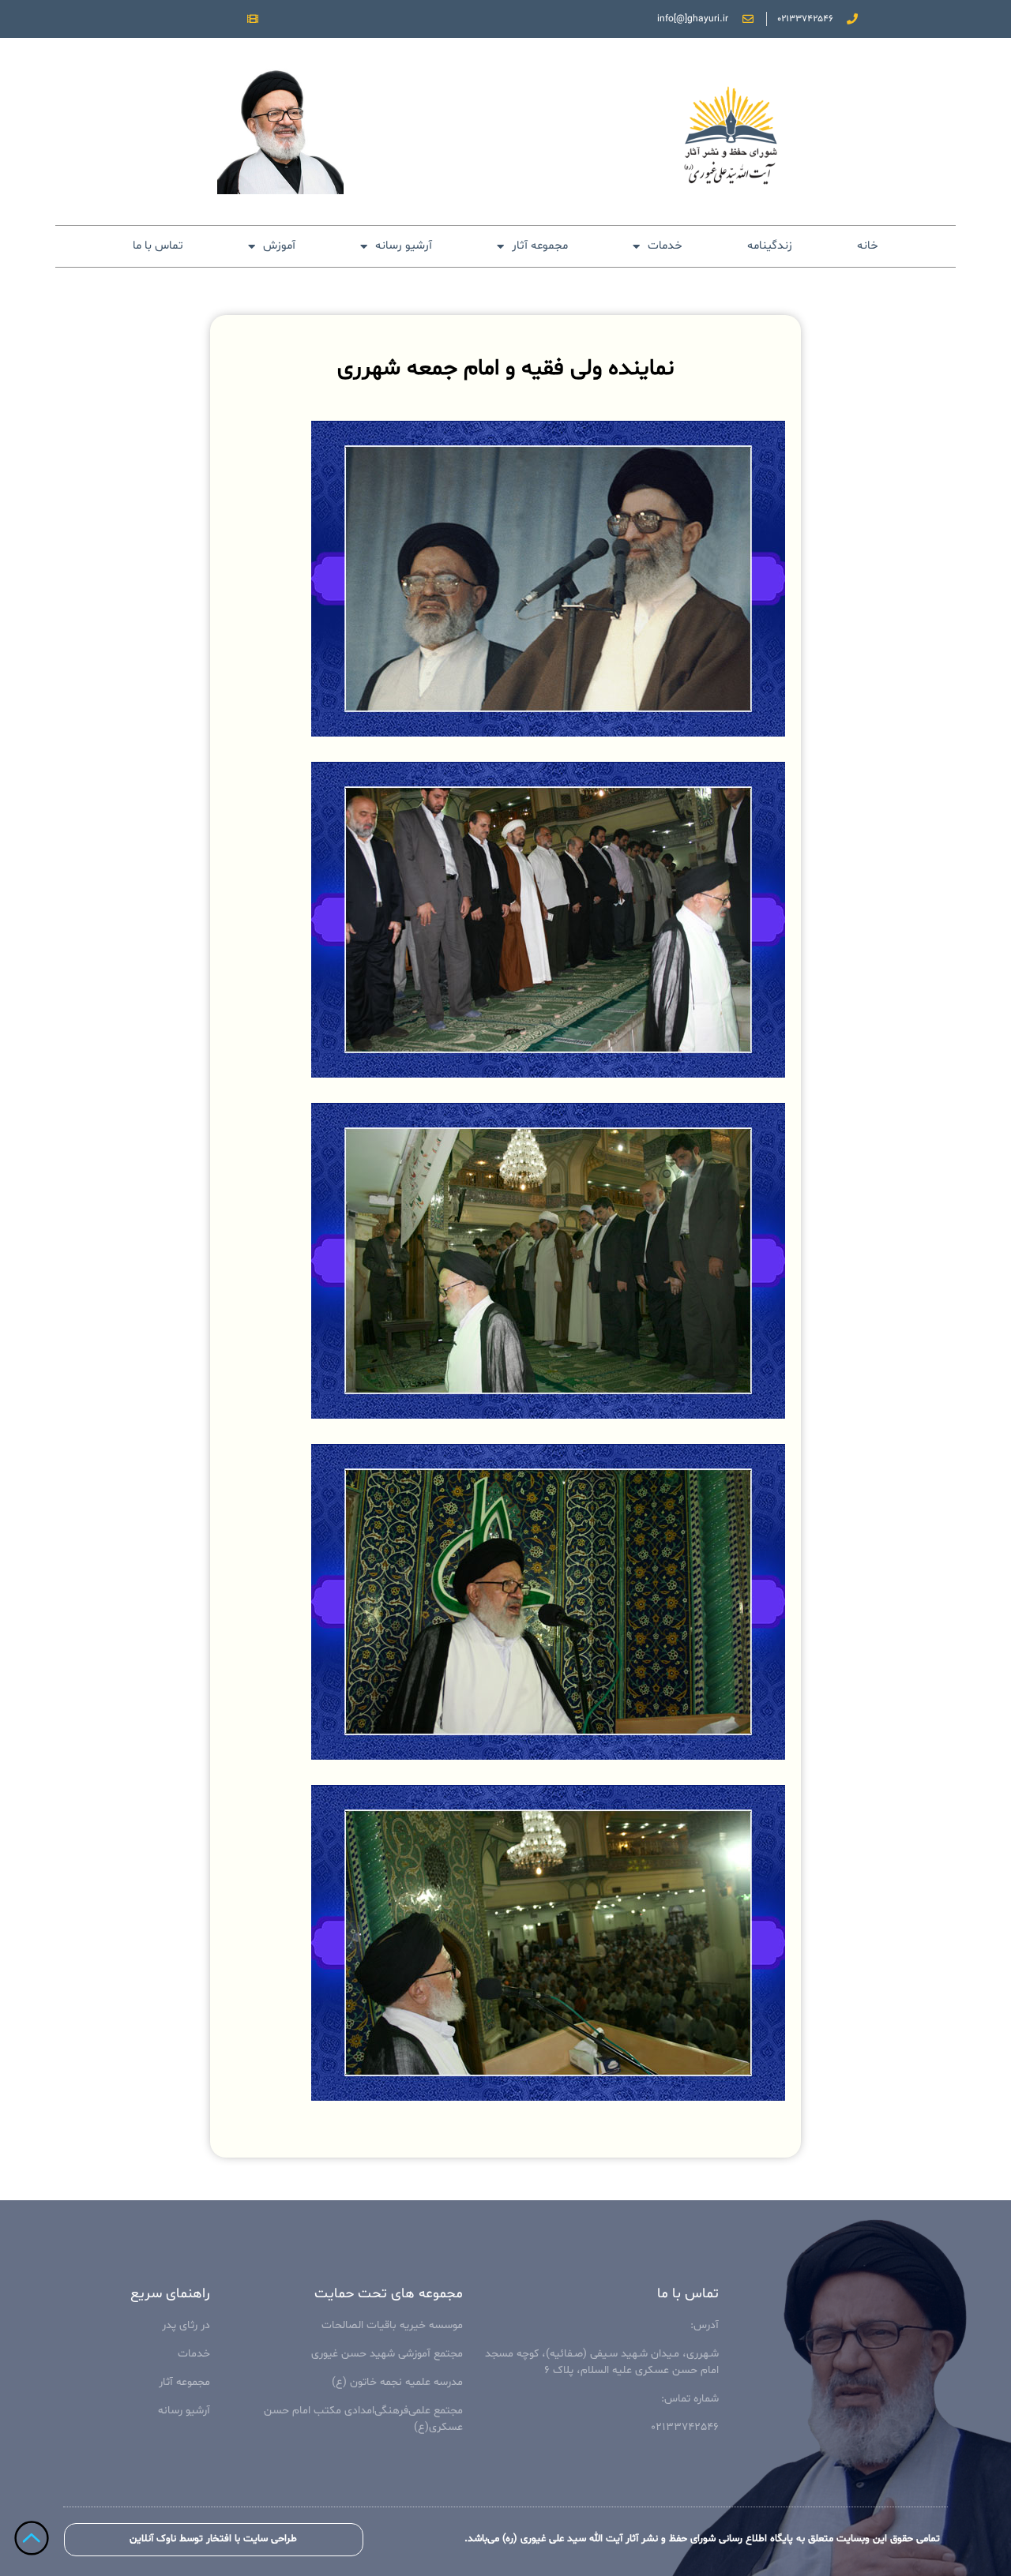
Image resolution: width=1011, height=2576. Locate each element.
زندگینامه (770, 246)
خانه (868, 246)
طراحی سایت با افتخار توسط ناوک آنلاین (213, 2539)
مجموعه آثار (540, 246)
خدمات (665, 246)
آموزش (279, 246)
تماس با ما (158, 246)
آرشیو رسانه (404, 246)
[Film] (253, 19)
